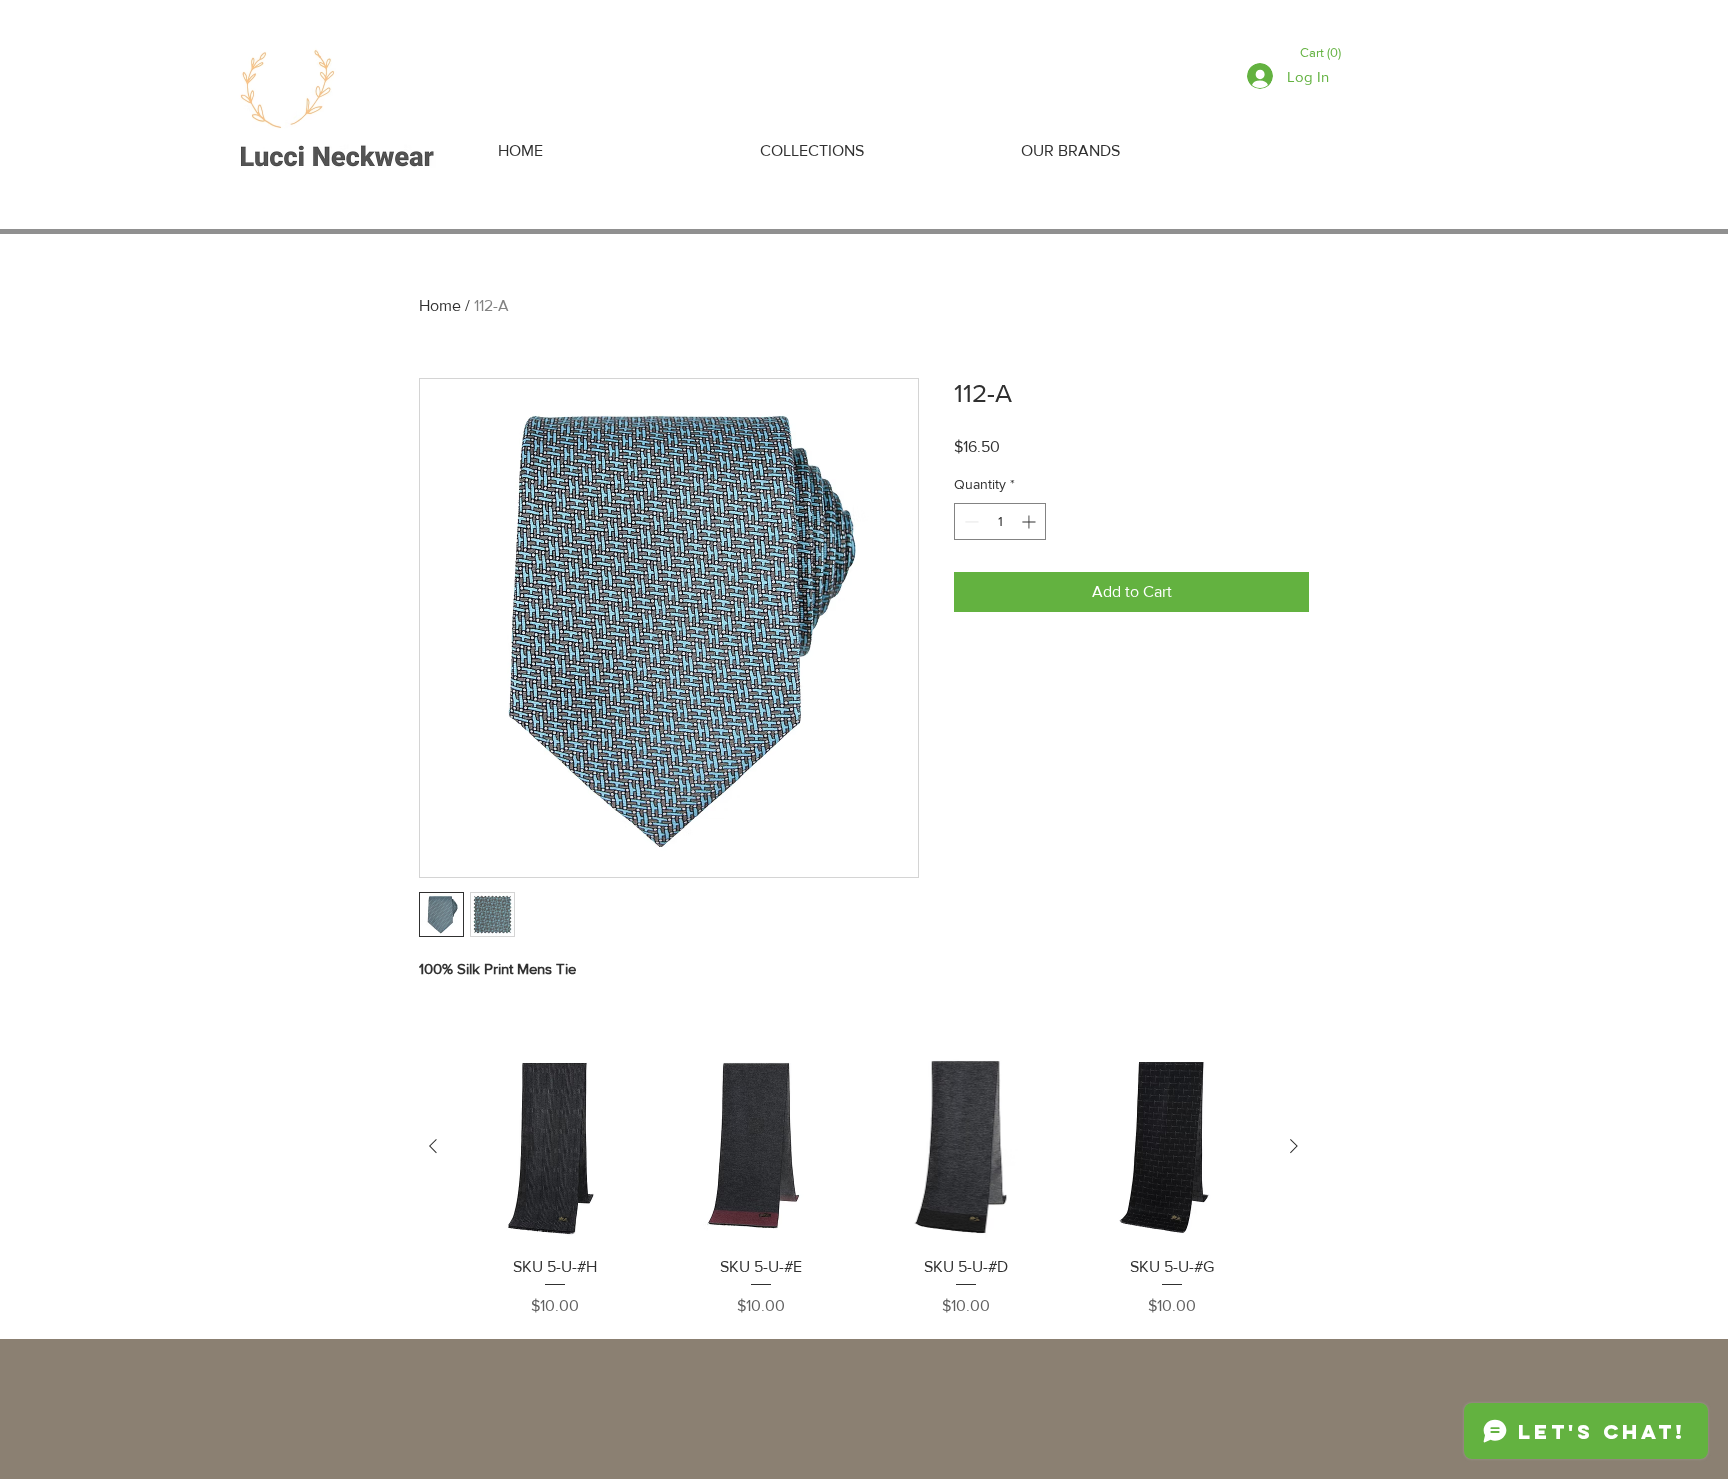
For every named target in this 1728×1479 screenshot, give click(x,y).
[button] (1324, 52)
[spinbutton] (1000, 521)
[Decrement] (969, 521)
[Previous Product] (433, 1146)
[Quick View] (555, 1147)
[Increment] (1030, 521)
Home (440, 305)
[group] (863, 1186)
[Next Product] (1294, 1146)
